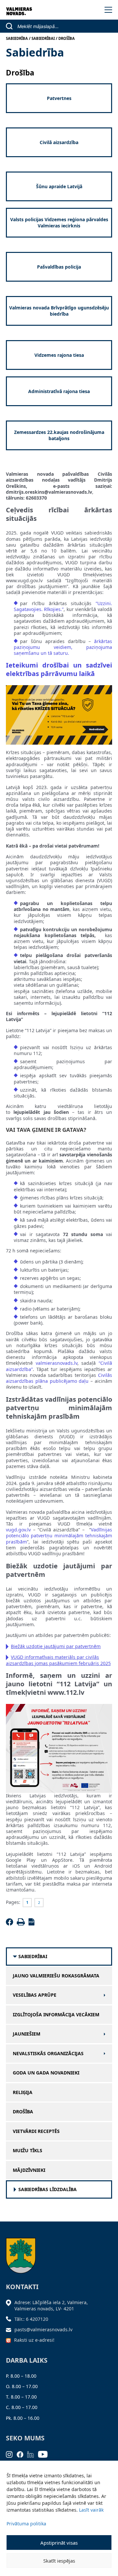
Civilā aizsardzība (59, 142)
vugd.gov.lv (18, 1530)
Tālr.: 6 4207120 (31, 2319)
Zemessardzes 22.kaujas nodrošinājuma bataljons (59, 435)
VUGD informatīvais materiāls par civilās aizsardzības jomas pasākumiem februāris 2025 (58, 1660)
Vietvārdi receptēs (36, 2131)
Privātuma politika (26, 2524)
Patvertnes (59, 98)
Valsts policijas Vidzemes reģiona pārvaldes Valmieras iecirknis (59, 222)
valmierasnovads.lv (57, 1363)
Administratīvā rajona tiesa (59, 391)
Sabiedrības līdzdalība (48, 2189)
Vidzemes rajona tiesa (59, 355)
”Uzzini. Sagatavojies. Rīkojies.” (63, 606)
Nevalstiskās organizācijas (48, 2054)
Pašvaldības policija (59, 267)
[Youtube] (45, 2454)
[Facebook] (11, 1924)
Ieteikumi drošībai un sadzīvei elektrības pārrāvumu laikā (59, 669)
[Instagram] (11, 2454)
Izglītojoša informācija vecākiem (56, 2015)
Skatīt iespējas (59, 2561)
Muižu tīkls (28, 2151)
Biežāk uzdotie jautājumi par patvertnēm (56, 1646)
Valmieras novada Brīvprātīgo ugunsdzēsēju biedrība (59, 311)
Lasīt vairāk (91, 2510)
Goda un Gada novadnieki (46, 2073)
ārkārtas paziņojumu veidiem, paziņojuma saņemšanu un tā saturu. (63, 647)
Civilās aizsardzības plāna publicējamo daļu (59, 1378)
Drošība (23, 2112)
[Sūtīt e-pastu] (10, 2329)
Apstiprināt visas (59, 2543)
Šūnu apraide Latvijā (59, 186)
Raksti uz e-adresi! (34, 2340)
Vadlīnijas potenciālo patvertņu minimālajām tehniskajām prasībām (59, 1536)
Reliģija (23, 2092)
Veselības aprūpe (35, 1995)
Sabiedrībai (33, 1957)
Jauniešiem (27, 2034)
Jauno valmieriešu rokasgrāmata (56, 1976)
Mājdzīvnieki (29, 2170)
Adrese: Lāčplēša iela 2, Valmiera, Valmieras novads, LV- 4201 (51, 2305)
